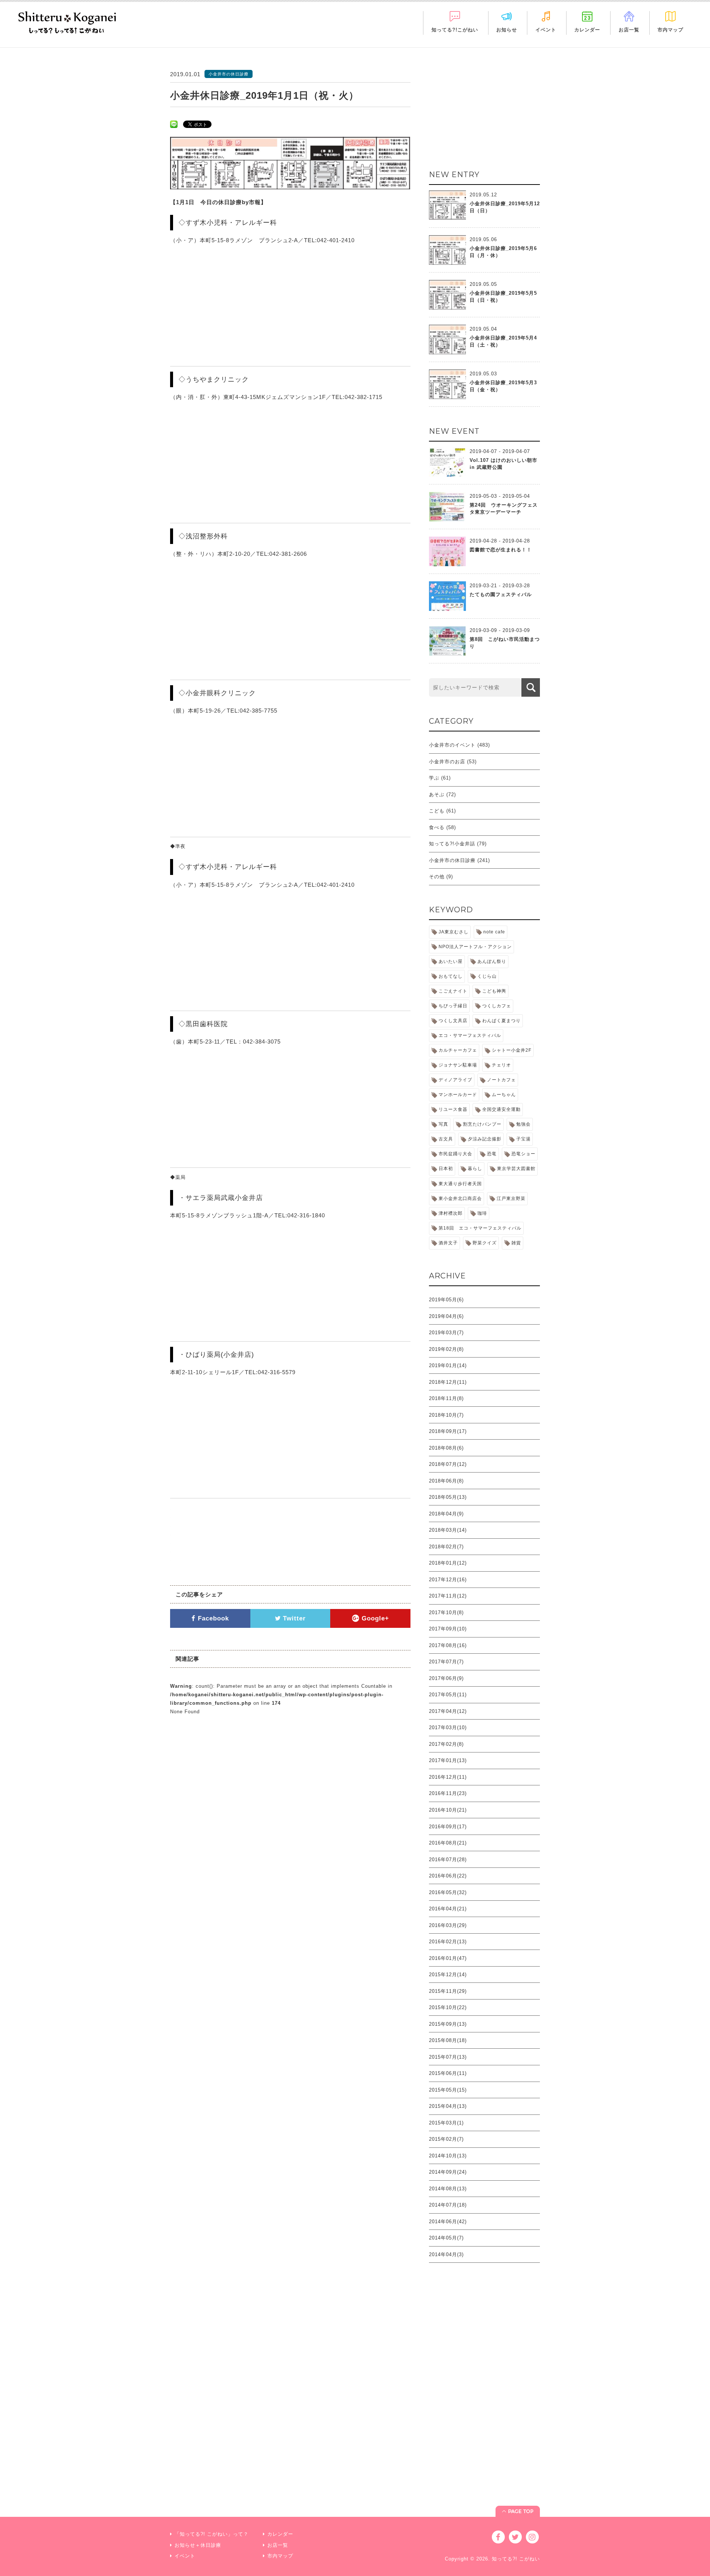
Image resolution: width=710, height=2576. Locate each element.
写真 (443, 1124)
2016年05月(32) (448, 1892)
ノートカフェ (501, 1080)
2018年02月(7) (446, 1547)
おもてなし (451, 976)
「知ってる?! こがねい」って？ (212, 2534)
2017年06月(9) (446, 1678)
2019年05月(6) (446, 1300)
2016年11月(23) (448, 1793)
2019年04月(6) (446, 1316)
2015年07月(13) (448, 2057)
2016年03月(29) (448, 1925)
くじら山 (487, 976)
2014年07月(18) (448, 2205)
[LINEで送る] (174, 124)
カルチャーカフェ (458, 1050)
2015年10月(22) (448, 2007)
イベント (546, 30)
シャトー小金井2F (512, 1050)
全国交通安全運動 (501, 1109)
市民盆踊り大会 (455, 1154)
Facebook (212, 1618)
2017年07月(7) (446, 1662)
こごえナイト (453, 991)
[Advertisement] (484, 116)
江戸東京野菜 (511, 1199)
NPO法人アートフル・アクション (475, 947)
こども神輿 (494, 991)
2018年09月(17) (448, 1431)
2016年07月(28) (448, 1860)
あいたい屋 (451, 961)
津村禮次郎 (451, 1213)
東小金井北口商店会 (460, 1199)
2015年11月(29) (448, 1991)
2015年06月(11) (448, 2073)
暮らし (475, 1169)
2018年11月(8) (446, 1398)
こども (437, 811)
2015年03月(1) (446, 2123)
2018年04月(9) (446, 1514)
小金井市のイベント (452, 745)
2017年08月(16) (448, 1645)
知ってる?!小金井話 (452, 844)
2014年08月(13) (448, 2189)
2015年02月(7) (446, 2139)
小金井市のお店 (447, 762)
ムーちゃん (504, 1095)
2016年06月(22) (448, 1876)
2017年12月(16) (448, 1580)
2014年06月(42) (448, 2222)
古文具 (446, 1139)
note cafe (494, 932)
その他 (437, 877)
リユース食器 (453, 1109)
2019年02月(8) (446, 1349)
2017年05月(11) (448, 1695)
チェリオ (501, 1065)
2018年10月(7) (446, 1415)
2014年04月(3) (446, 2254)
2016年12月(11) (448, 1777)
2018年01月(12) (448, 1563)
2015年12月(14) (448, 1975)
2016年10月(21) (448, 1810)
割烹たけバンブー (482, 1124)
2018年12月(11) (448, 1382)
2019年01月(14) (448, 1365)
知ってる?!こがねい (455, 30)
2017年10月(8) (446, 1612)
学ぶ (434, 778)
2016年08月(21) (448, 1843)
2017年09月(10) (448, 1629)
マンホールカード (458, 1095)
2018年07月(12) (448, 1464)
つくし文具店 (453, 1021)
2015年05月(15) (448, 2090)
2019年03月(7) (446, 1333)
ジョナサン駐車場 (458, 1065)
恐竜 (492, 1154)
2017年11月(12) (448, 1596)
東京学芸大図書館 (516, 1169)
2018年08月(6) (446, 1448)
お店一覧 (629, 30)
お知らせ (507, 30)
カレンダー (587, 30)
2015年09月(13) (448, 2024)
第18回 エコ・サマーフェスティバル (480, 1228)
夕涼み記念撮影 (485, 1139)
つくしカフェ (497, 1006)
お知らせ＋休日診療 (198, 2545)
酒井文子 (448, 1243)
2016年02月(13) (448, 1942)
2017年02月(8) (446, 1744)
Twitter (293, 1618)
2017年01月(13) (448, 1760)
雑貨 (516, 1243)
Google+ (374, 1618)
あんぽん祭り (492, 961)
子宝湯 (523, 1139)
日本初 (446, 1169)
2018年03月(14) (448, 1530)
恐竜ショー (523, 1154)
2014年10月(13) (448, 2156)
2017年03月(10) (448, 1728)
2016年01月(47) (448, 1958)
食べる (437, 827)
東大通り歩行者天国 (460, 1184)
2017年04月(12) (448, 1711)
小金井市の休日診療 (452, 860)
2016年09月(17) (448, 1827)
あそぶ (437, 795)
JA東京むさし (454, 932)
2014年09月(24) (448, 2172)
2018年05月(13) (448, 1497)
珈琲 (482, 1213)
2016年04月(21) (448, 1909)
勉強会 (523, 1124)
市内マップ (670, 30)
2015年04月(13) (448, 2106)
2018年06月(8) (446, 1481)
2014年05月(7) (446, 2238)
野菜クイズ (485, 1243)
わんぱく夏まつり (501, 1021)
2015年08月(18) (448, 2040)
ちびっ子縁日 (453, 1006)
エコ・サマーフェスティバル (470, 1035)
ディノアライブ (455, 1080)
